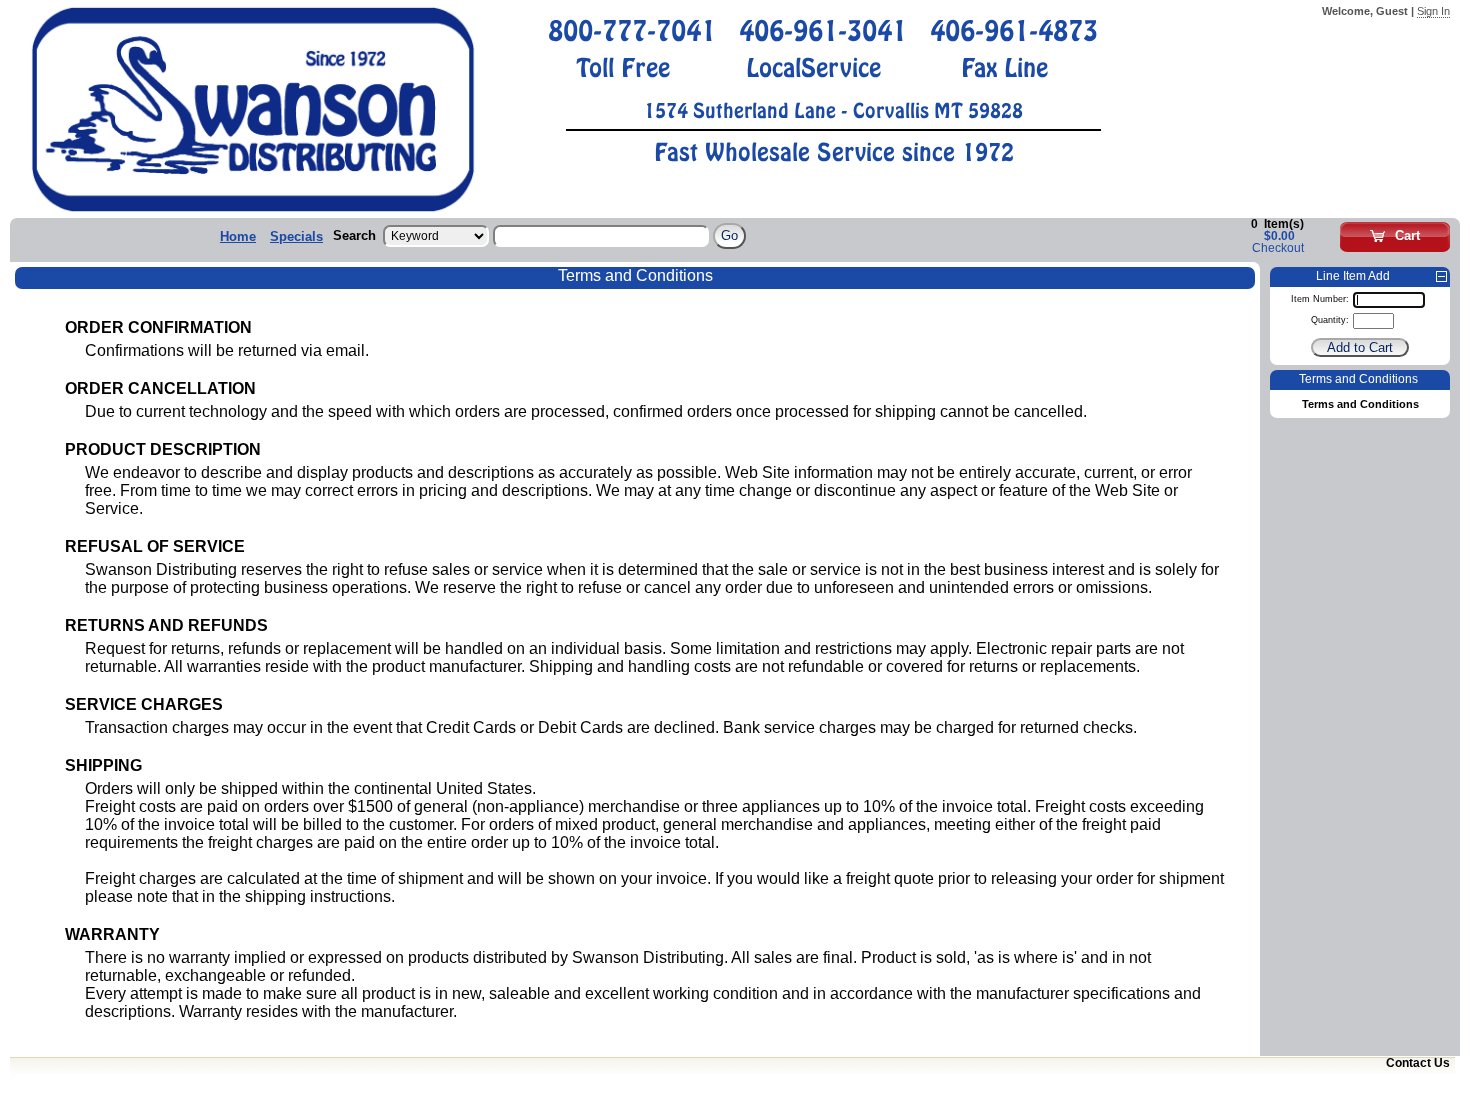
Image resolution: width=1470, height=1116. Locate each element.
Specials (296, 236)
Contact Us (1418, 1063)
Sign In (1433, 11)
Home (238, 236)
